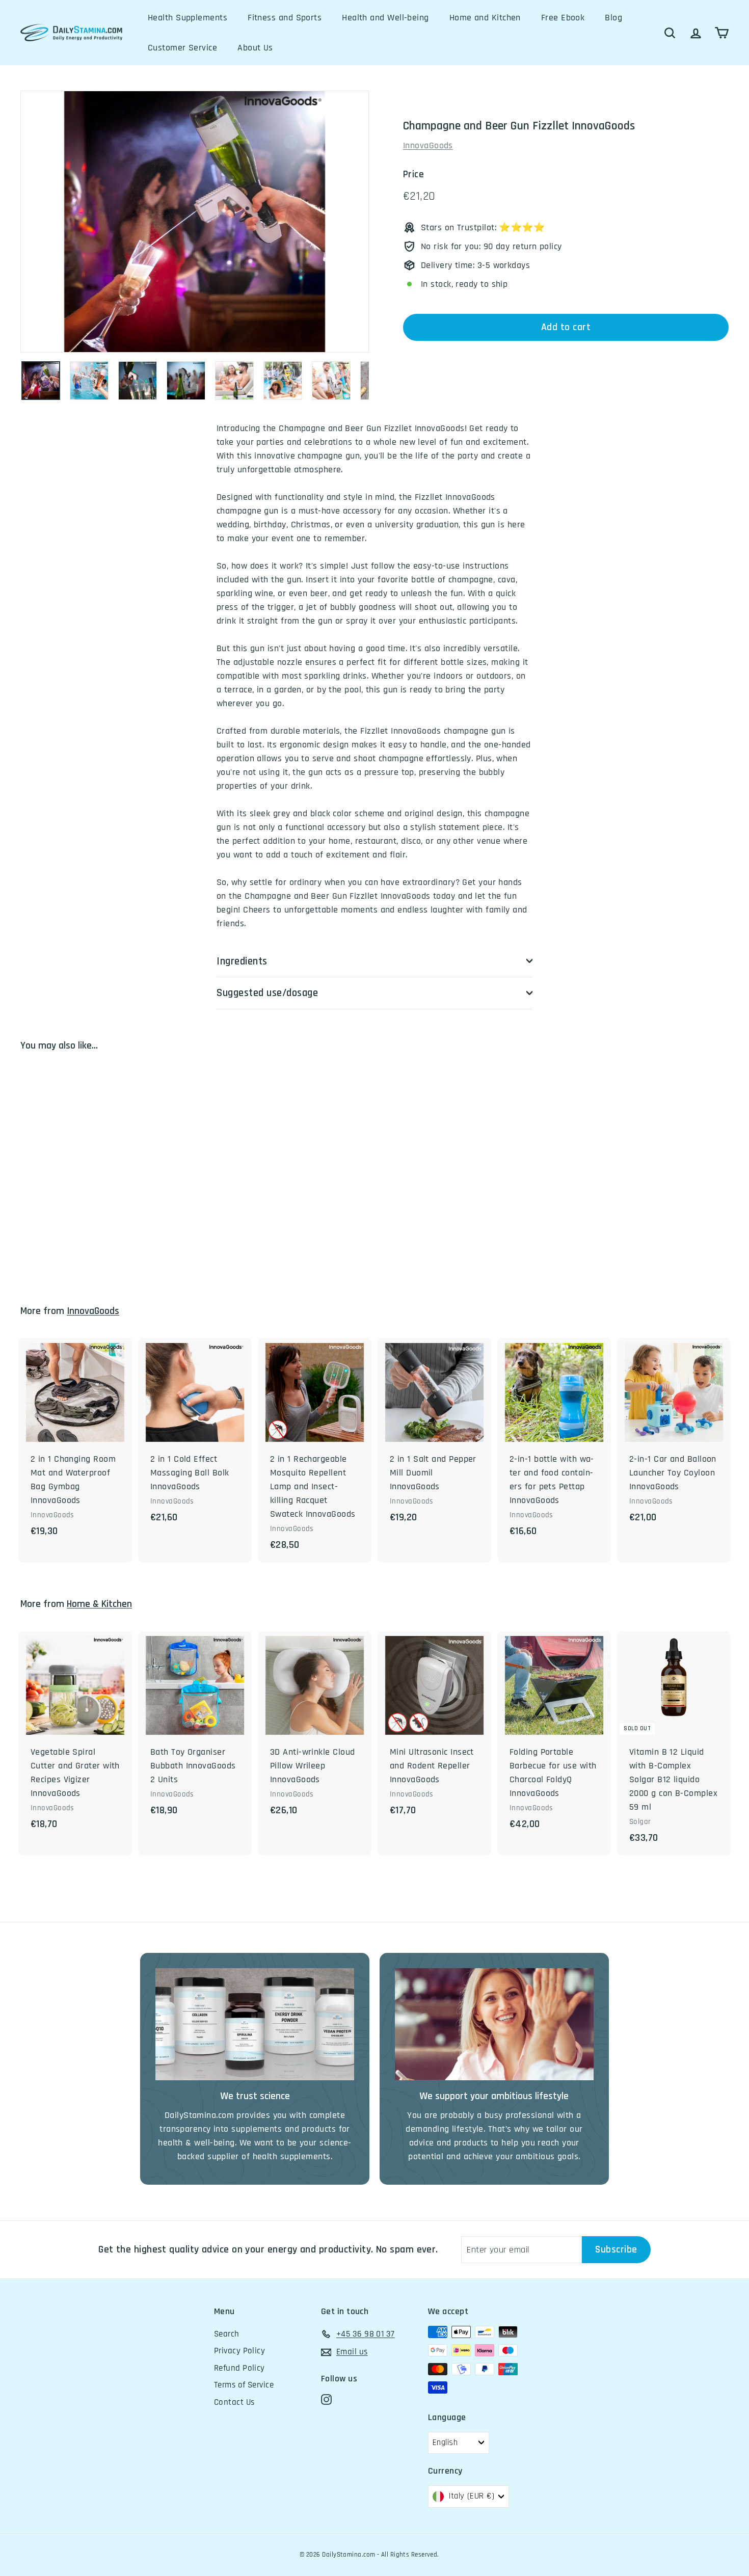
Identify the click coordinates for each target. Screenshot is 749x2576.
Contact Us (234, 2402)
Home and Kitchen (485, 18)
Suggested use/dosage (267, 993)
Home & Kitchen (99, 1604)
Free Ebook (563, 18)
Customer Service (182, 48)
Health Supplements (188, 18)
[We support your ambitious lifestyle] (494, 2024)
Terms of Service (244, 2385)
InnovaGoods (428, 145)
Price (413, 175)
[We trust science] (255, 2024)
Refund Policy (239, 2368)
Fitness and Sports (285, 18)
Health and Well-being (385, 18)
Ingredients (242, 961)
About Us (255, 48)
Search (227, 2334)
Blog (613, 18)
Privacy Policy (239, 2351)
